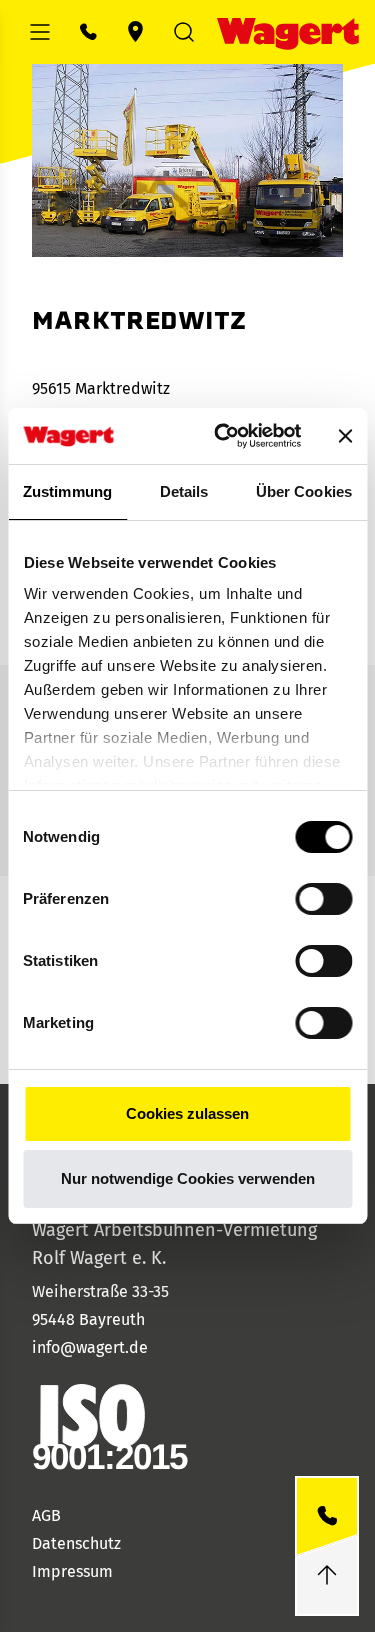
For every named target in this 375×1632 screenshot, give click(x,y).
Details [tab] (184, 491)
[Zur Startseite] (288, 32)
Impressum (72, 1571)
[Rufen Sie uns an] (327, 1516)
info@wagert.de (90, 1347)
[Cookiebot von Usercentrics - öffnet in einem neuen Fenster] (223, 436)
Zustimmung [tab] (67, 491)
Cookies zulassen (187, 1113)
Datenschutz (76, 1543)
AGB (46, 1515)
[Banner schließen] (345, 436)
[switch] (323, 899)
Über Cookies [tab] (304, 491)
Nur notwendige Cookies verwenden (188, 1178)
